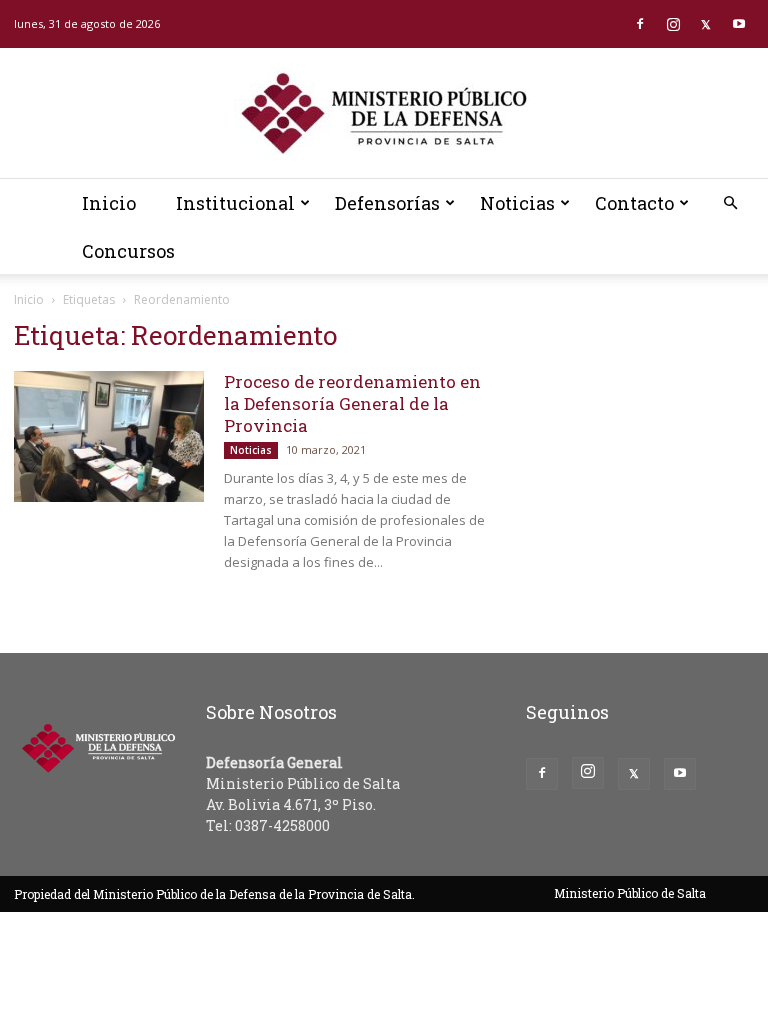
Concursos (128, 251)
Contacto (634, 203)
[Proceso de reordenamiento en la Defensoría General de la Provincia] (109, 436)
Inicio (109, 203)
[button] (730, 203)
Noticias (517, 203)
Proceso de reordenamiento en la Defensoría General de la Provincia (352, 403)
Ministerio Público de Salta (630, 893)
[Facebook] (640, 24)
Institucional (235, 203)
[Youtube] (739, 24)
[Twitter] (706, 24)
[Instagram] (673, 24)
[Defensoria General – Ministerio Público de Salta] (384, 114)
